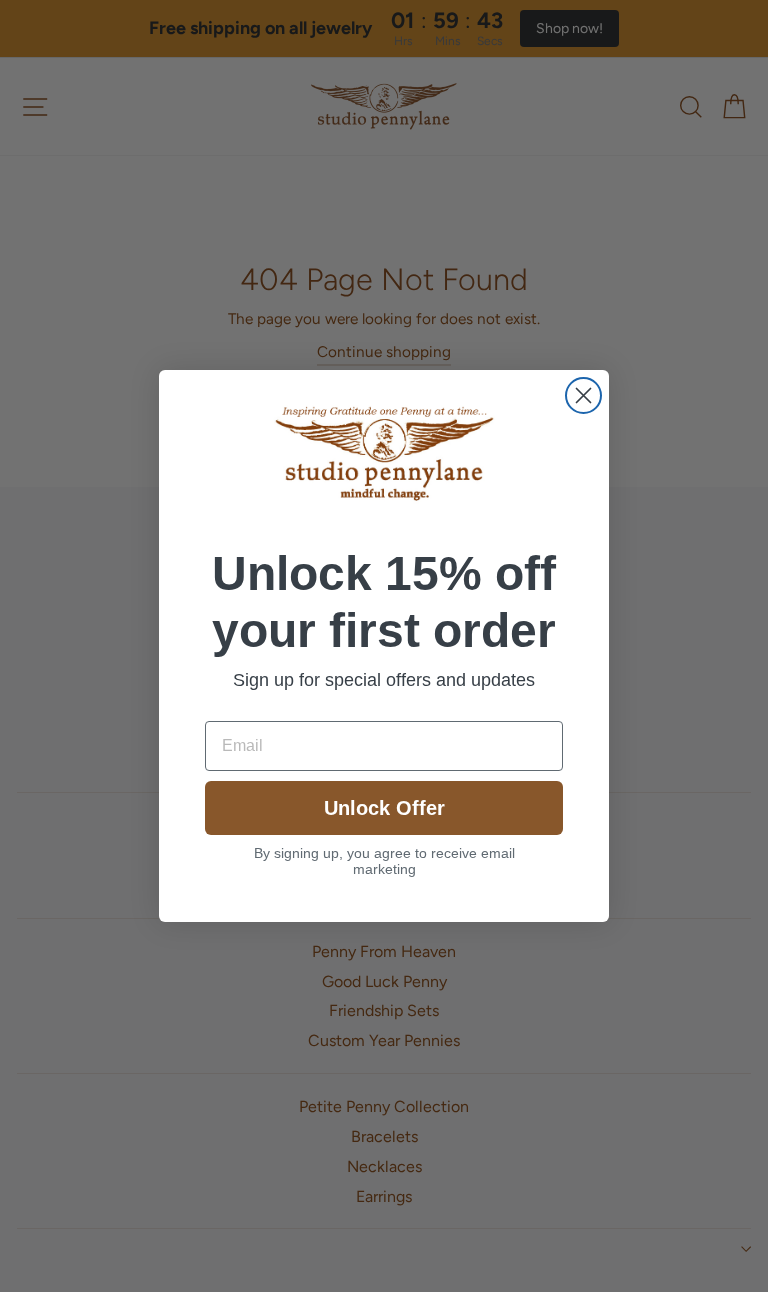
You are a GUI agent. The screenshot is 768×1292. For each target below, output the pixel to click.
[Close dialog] (583, 395)
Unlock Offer (384, 808)
